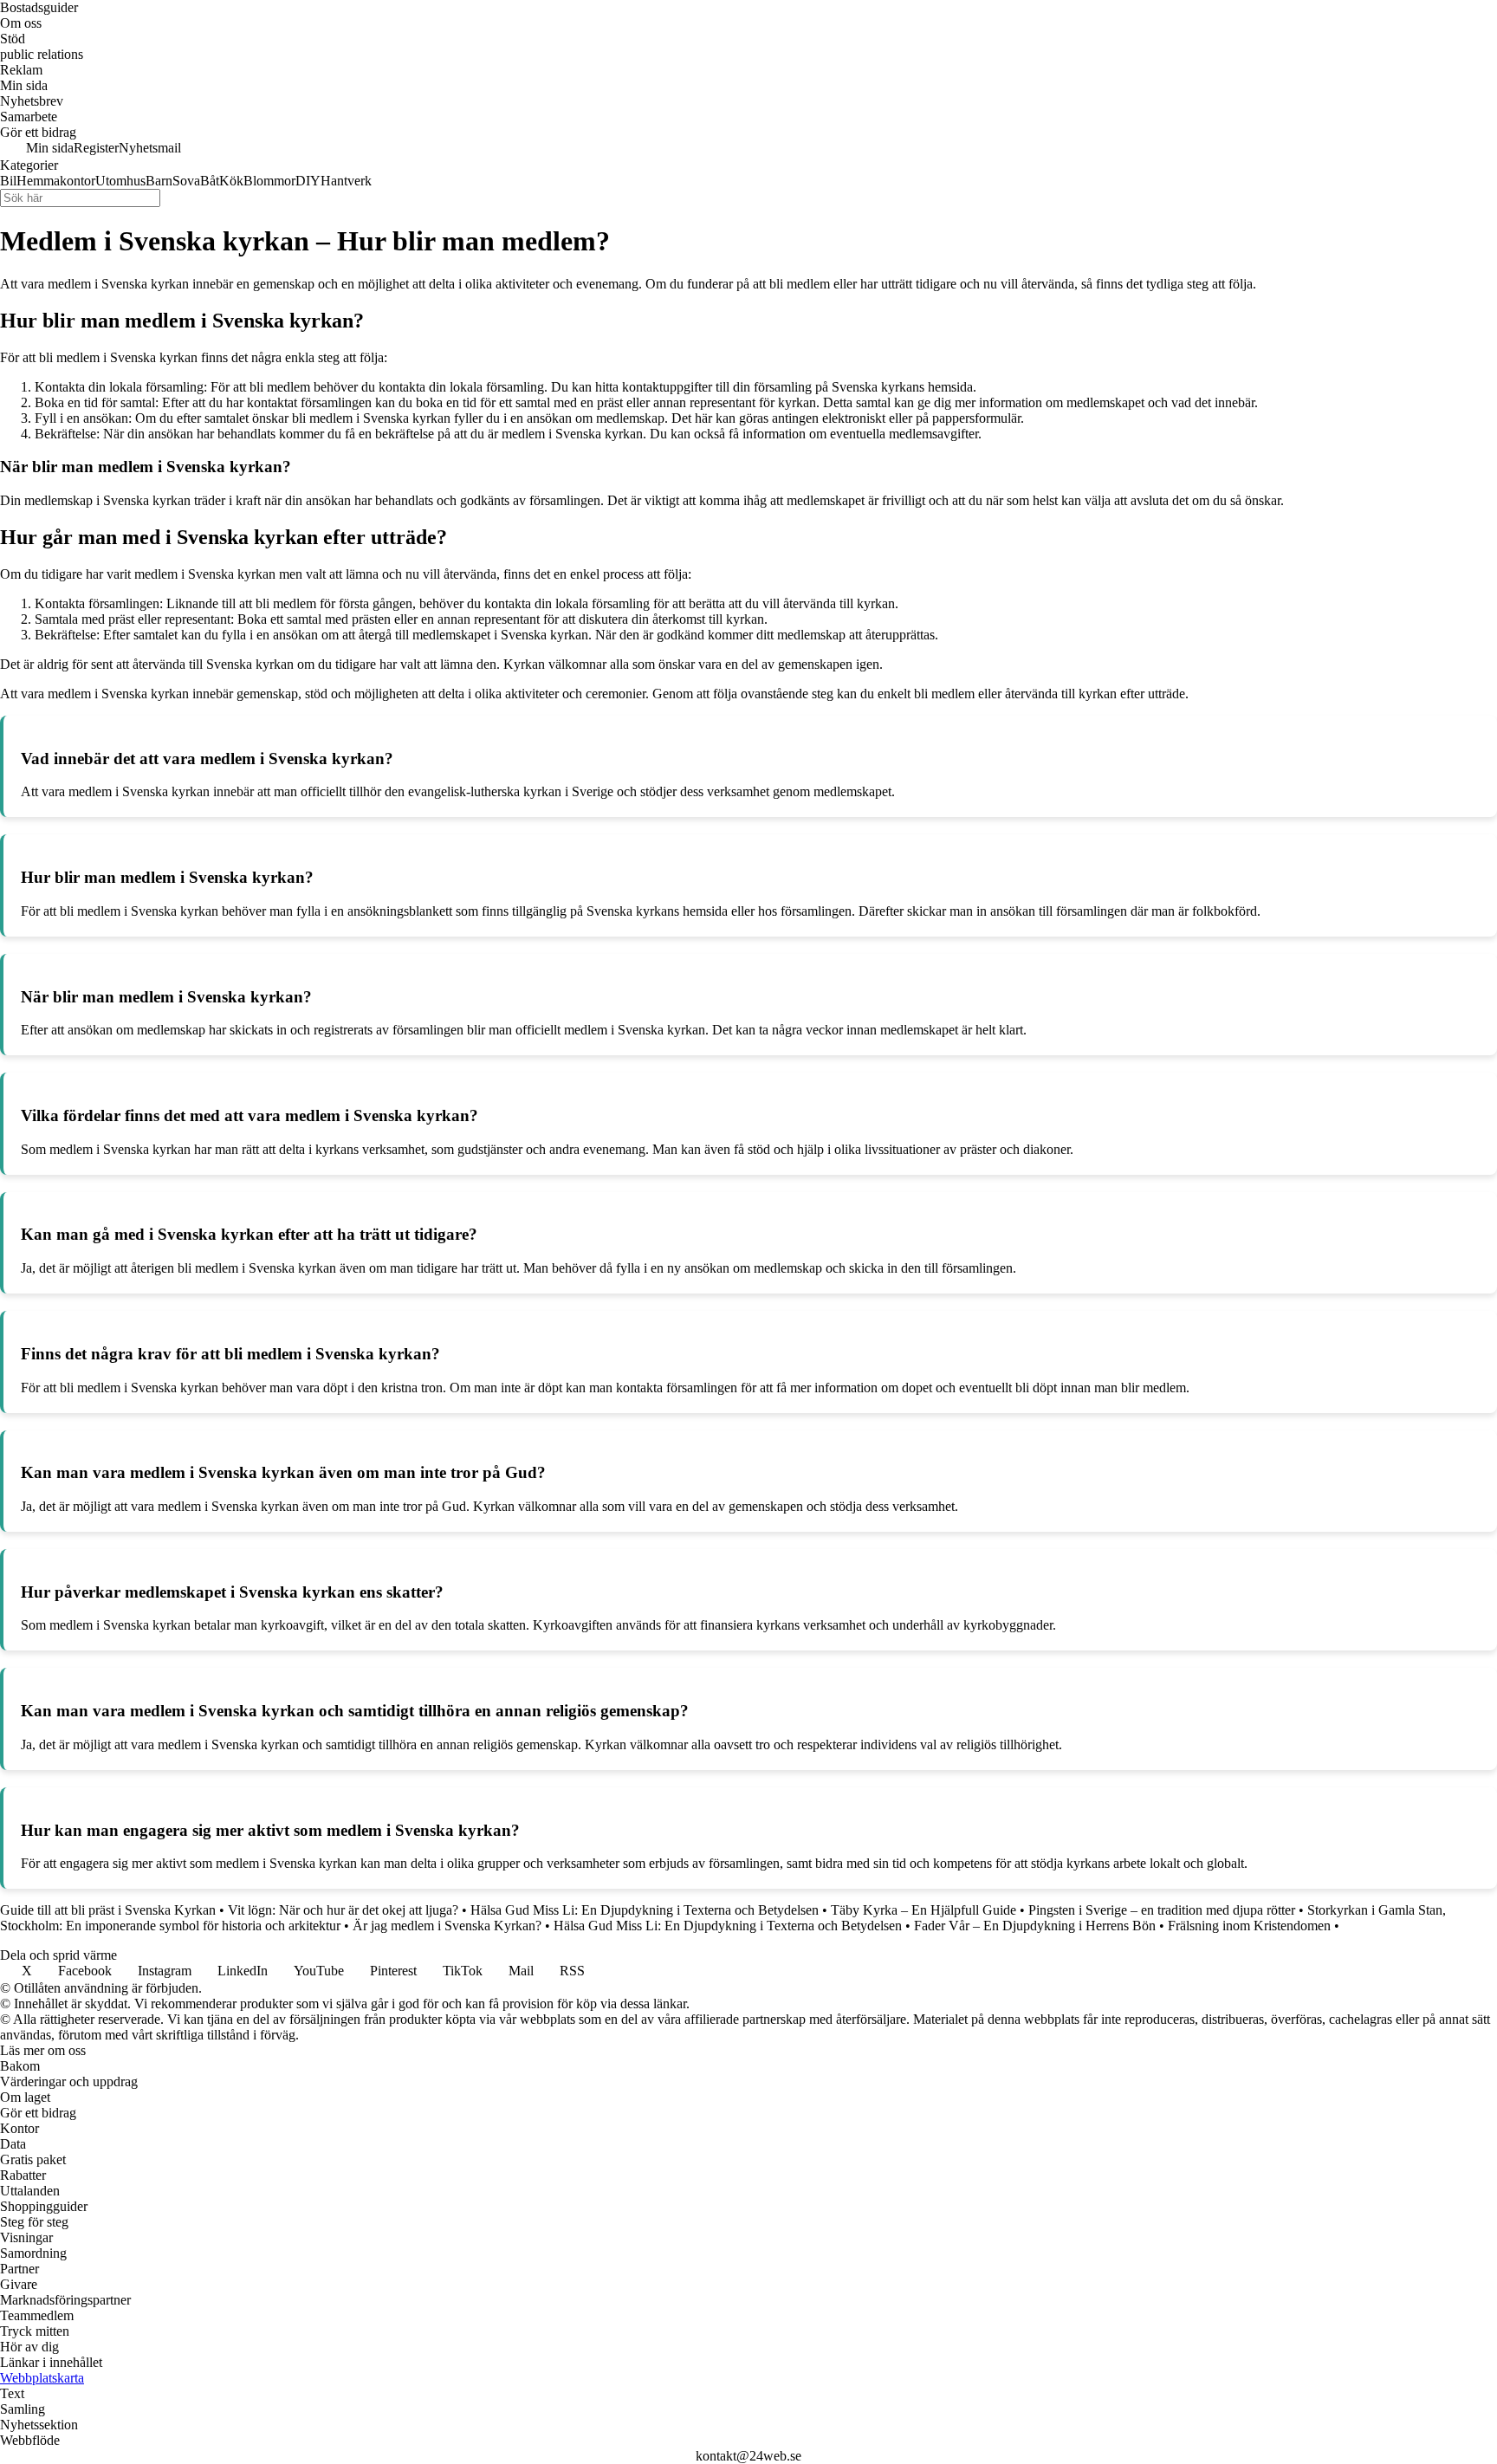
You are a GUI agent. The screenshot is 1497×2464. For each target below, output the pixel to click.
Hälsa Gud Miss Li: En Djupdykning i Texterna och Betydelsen (645, 1910)
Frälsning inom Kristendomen (1249, 1926)
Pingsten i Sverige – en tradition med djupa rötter (1162, 1910)
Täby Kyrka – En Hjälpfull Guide (923, 1910)
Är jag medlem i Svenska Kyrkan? (447, 1926)
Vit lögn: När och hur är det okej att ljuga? (343, 1910)
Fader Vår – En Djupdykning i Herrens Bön (1035, 1926)
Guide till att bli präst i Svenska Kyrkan (108, 1910)
